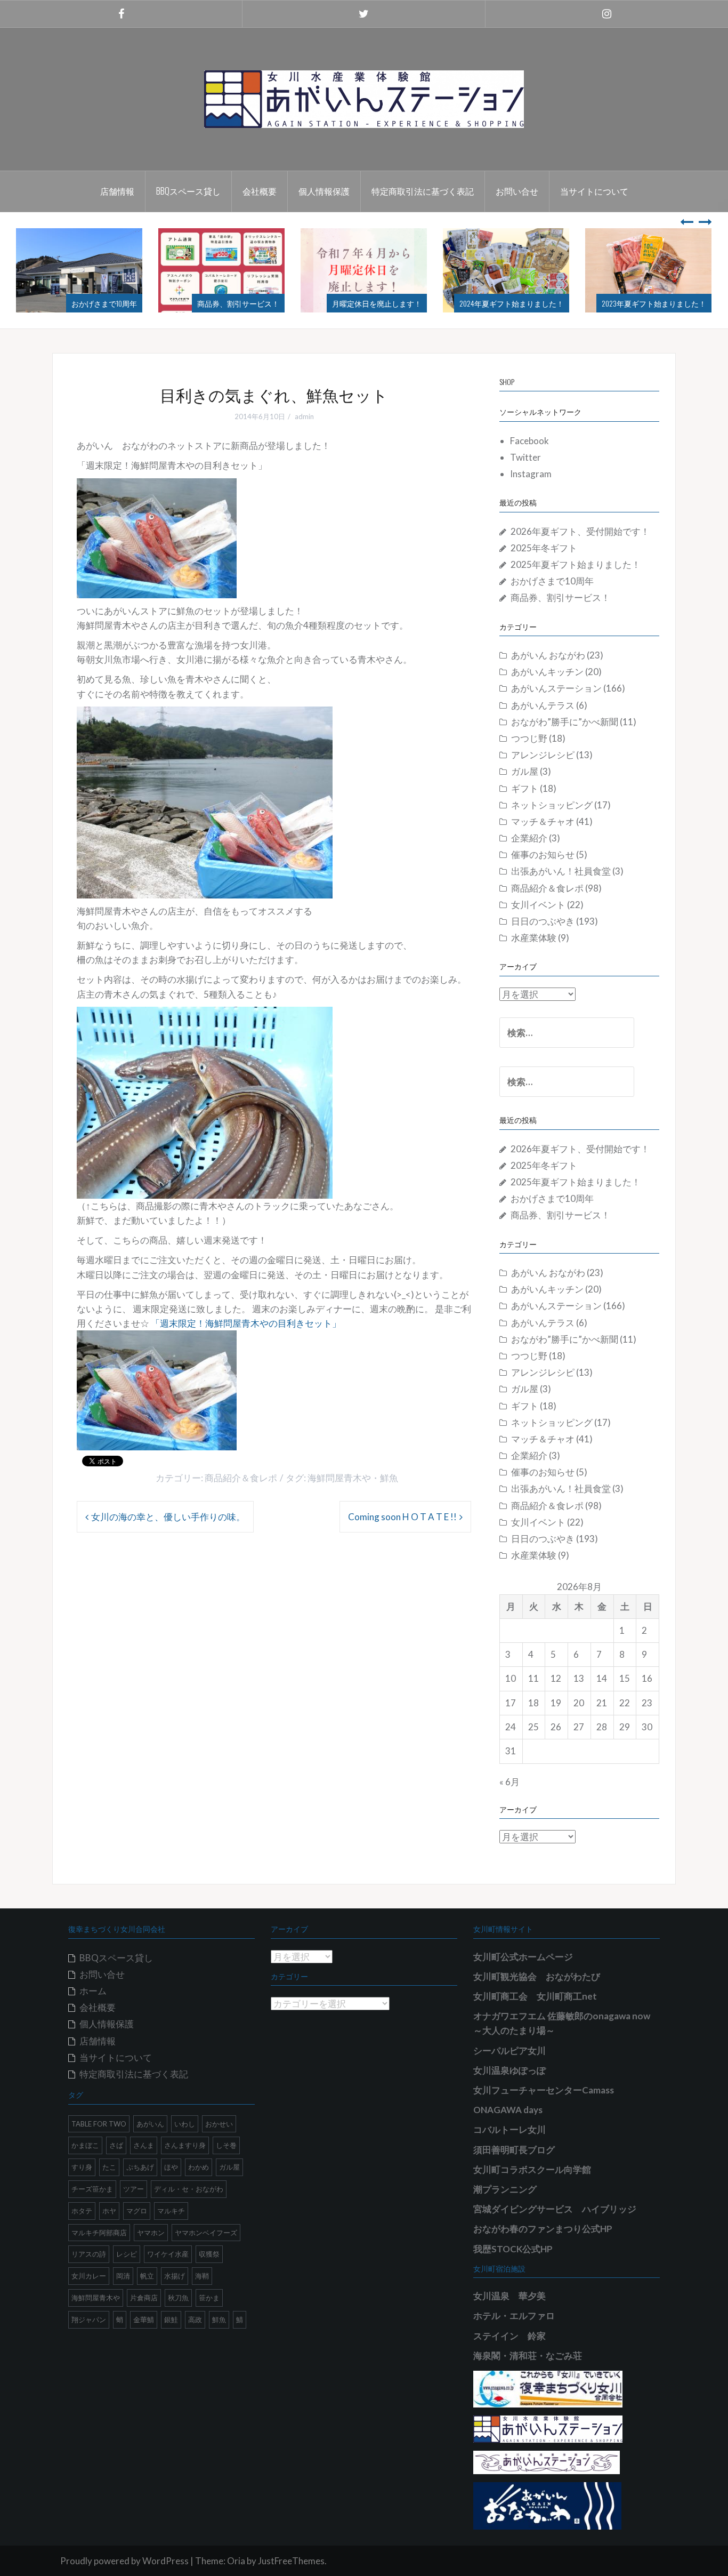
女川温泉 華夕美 (509, 2296)
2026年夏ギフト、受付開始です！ (580, 531)
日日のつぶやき (543, 921)
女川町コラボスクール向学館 (532, 2169)
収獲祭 (209, 2254)
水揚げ (175, 2276)
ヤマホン (151, 2233)
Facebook (529, 441)
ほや (171, 2167)
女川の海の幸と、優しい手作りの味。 (168, 1517)
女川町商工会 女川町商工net (535, 1996)
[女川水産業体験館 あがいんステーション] (364, 98)
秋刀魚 (178, 2298)
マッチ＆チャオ (543, 821)
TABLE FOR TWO (99, 2124)
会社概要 (260, 191)
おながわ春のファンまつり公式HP (543, 2229)
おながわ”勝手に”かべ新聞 (565, 722)
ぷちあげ (140, 2167)
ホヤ (109, 2211)
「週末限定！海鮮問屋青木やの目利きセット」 (246, 1323)
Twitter (525, 457)
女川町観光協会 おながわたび (537, 1976)
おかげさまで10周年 (552, 581)
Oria (236, 2561)
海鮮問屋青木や (339, 1478)
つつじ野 (529, 738)
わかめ (199, 2167)
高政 (195, 2320)
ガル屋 (525, 771)
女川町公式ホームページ (523, 1957)
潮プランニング (505, 2189)
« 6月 (509, 1782)
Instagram (531, 474)
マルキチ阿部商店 (99, 2233)
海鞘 (202, 2276)
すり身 (82, 2167)
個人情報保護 (324, 191)
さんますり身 (185, 2145)
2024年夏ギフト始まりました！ (369, 303)
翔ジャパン (89, 2320)
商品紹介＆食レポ (241, 1478)
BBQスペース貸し (188, 191)
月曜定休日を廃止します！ (234, 303)
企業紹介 (529, 838)
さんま (144, 2145)
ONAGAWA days (508, 2110)
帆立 (147, 2276)
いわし (185, 2124)
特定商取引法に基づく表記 (423, 191)
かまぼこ (85, 2145)
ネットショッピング (552, 805)
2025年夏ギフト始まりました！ (576, 564)
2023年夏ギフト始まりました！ (512, 303)
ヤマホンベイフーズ (206, 2233)
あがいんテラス (543, 705)
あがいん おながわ (548, 655)
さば (116, 2145)
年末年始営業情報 (676, 303)
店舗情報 (117, 191)
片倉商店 (144, 2298)
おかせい (219, 2124)
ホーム (93, 1991)
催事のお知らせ (543, 854)
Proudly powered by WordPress (124, 2561)
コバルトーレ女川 (509, 2129)
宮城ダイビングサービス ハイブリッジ (555, 2209)
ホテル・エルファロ (514, 2316)
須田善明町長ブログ (514, 2150)
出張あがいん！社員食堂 (561, 871)
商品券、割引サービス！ (96, 303)
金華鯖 (144, 2320)
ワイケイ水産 (168, 2254)
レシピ (127, 2254)
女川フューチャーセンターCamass (544, 2090)
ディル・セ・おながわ (189, 2189)
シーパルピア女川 (509, 2051)
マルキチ (171, 2211)
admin (304, 416)
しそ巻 (226, 2145)
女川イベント (538, 905)
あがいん (150, 2124)
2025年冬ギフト (544, 548)
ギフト (525, 788)
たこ (109, 2167)
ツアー (134, 2189)
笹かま (209, 2298)
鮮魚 (389, 1478)
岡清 (123, 2276)
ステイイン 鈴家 (509, 2336)
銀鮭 (171, 2320)
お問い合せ (517, 191)
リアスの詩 (89, 2254)
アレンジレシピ (543, 755)
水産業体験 (534, 938)
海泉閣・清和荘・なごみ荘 (528, 2356)
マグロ (137, 2211)
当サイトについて (594, 191)
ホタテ (82, 2211)
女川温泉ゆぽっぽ (509, 2070)
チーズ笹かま (92, 2189)
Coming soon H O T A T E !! (402, 1517)
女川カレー (89, 2276)
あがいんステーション (556, 688)
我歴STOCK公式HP (513, 2249)
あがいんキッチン (547, 672)
